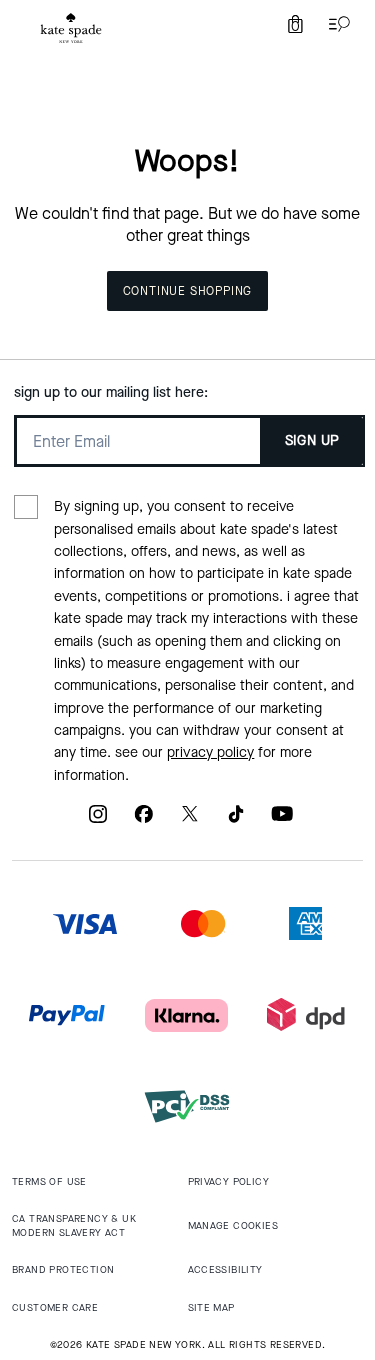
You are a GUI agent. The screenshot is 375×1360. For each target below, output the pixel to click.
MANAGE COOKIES (233, 1225)
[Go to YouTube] (282, 821)
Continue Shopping (188, 291)
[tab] (71, 28)
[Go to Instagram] (98, 821)
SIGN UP (312, 440)
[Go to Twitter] (190, 821)
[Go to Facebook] (144, 821)
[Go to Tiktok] (236, 821)
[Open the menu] (335, 24)
